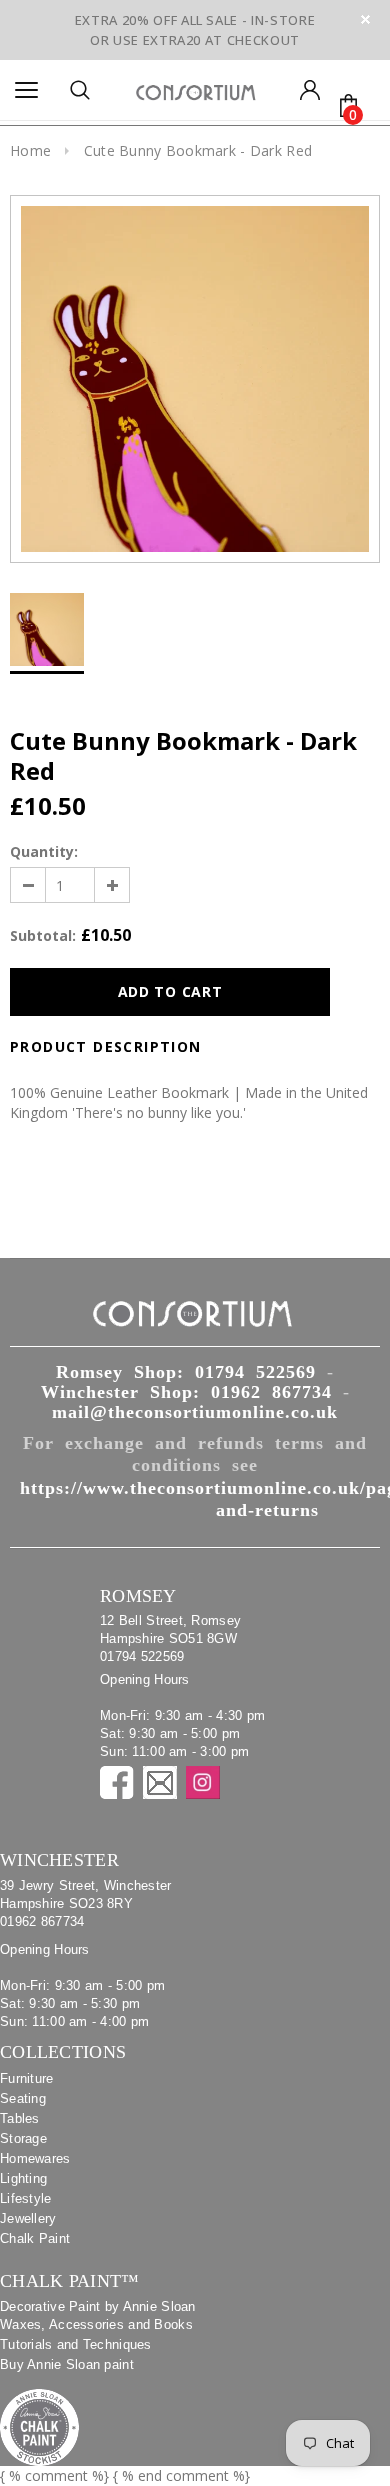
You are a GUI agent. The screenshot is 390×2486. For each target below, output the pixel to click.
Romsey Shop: (186, 1372)
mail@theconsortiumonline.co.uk (195, 1412)
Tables (20, 2118)
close (365, 19)
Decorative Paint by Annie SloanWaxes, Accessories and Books (98, 2315)
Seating (23, 2098)
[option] (195, 379)
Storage (23, 2138)
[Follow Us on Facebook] (117, 1782)
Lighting (23, 2178)
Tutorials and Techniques (76, 2344)
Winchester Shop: (186, 1392)
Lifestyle (26, 2198)
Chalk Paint (35, 2238)
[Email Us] (160, 1782)
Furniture (27, 2078)
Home (30, 150)
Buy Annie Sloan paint (67, 2364)
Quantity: (44, 851)
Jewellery (28, 2218)
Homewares (35, 2158)
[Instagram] (203, 1782)
